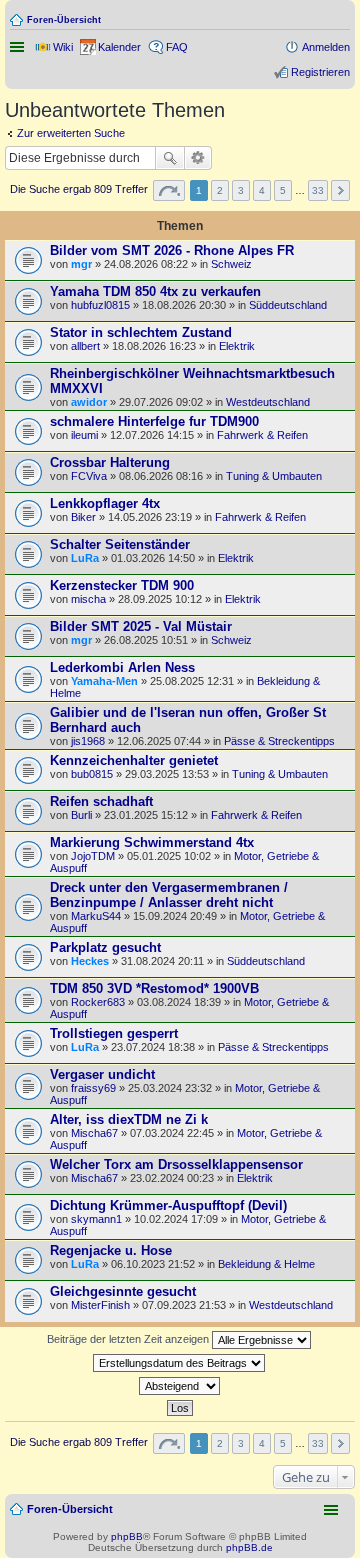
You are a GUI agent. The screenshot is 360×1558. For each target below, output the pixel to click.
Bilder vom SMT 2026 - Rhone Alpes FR (172, 250)
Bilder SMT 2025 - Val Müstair (141, 626)
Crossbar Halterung (110, 462)
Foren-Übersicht (64, 20)
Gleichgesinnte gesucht (123, 1291)
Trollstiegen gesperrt (114, 1033)
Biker (83, 517)
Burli (81, 815)
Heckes (90, 961)
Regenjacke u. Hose (111, 1250)
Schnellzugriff (19, 47)
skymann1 (96, 1219)
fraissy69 (93, 1088)
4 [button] (262, 190)
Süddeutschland (288, 305)
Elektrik (237, 346)
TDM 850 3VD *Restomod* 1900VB (154, 988)
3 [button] (241, 190)
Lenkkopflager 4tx (105, 503)
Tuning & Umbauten (274, 476)
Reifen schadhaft (101, 801)
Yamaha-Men (104, 681)
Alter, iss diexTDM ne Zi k (129, 1119)
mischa (88, 599)
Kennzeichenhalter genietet (134, 760)
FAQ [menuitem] (177, 47)
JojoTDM (93, 856)
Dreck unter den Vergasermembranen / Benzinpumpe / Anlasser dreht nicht (169, 895)
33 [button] (318, 190)
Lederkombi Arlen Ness (122, 667)
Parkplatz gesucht (105, 947)
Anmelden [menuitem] (326, 47)
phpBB (127, 1536)
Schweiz (231, 264)
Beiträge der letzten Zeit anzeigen (129, 1339)
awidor (89, 402)
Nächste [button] (340, 190)
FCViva (89, 476)
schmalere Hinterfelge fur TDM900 (154, 421)
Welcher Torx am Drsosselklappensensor (176, 1164)
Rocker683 (98, 1002)
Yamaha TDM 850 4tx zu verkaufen (155, 291)
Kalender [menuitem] (119, 47)
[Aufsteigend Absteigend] (180, 1386)
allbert (85, 346)
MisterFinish (100, 1305)
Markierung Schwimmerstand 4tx (152, 842)
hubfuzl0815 (100, 305)
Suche (170, 158)
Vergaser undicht (102, 1074)
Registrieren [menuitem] (320, 72)
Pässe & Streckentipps (279, 741)
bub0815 (92, 774)
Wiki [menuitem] (63, 47)
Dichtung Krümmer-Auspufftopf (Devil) (168, 1205)
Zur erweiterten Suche (71, 133)
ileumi (84, 435)
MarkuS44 (96, 916)
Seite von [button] (169, 190)
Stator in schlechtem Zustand (141, 332)
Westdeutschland (268, 402)
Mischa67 (94, 1133)
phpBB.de (249, 1547)
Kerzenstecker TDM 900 (122, 585)
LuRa (85, 558)
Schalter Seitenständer (120, 544)
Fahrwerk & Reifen (262, 435)
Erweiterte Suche (198, 158)
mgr (81, 264)
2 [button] (220, 190)
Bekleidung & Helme (266, 1264)
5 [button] (283, 190)
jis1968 (88, 741)
